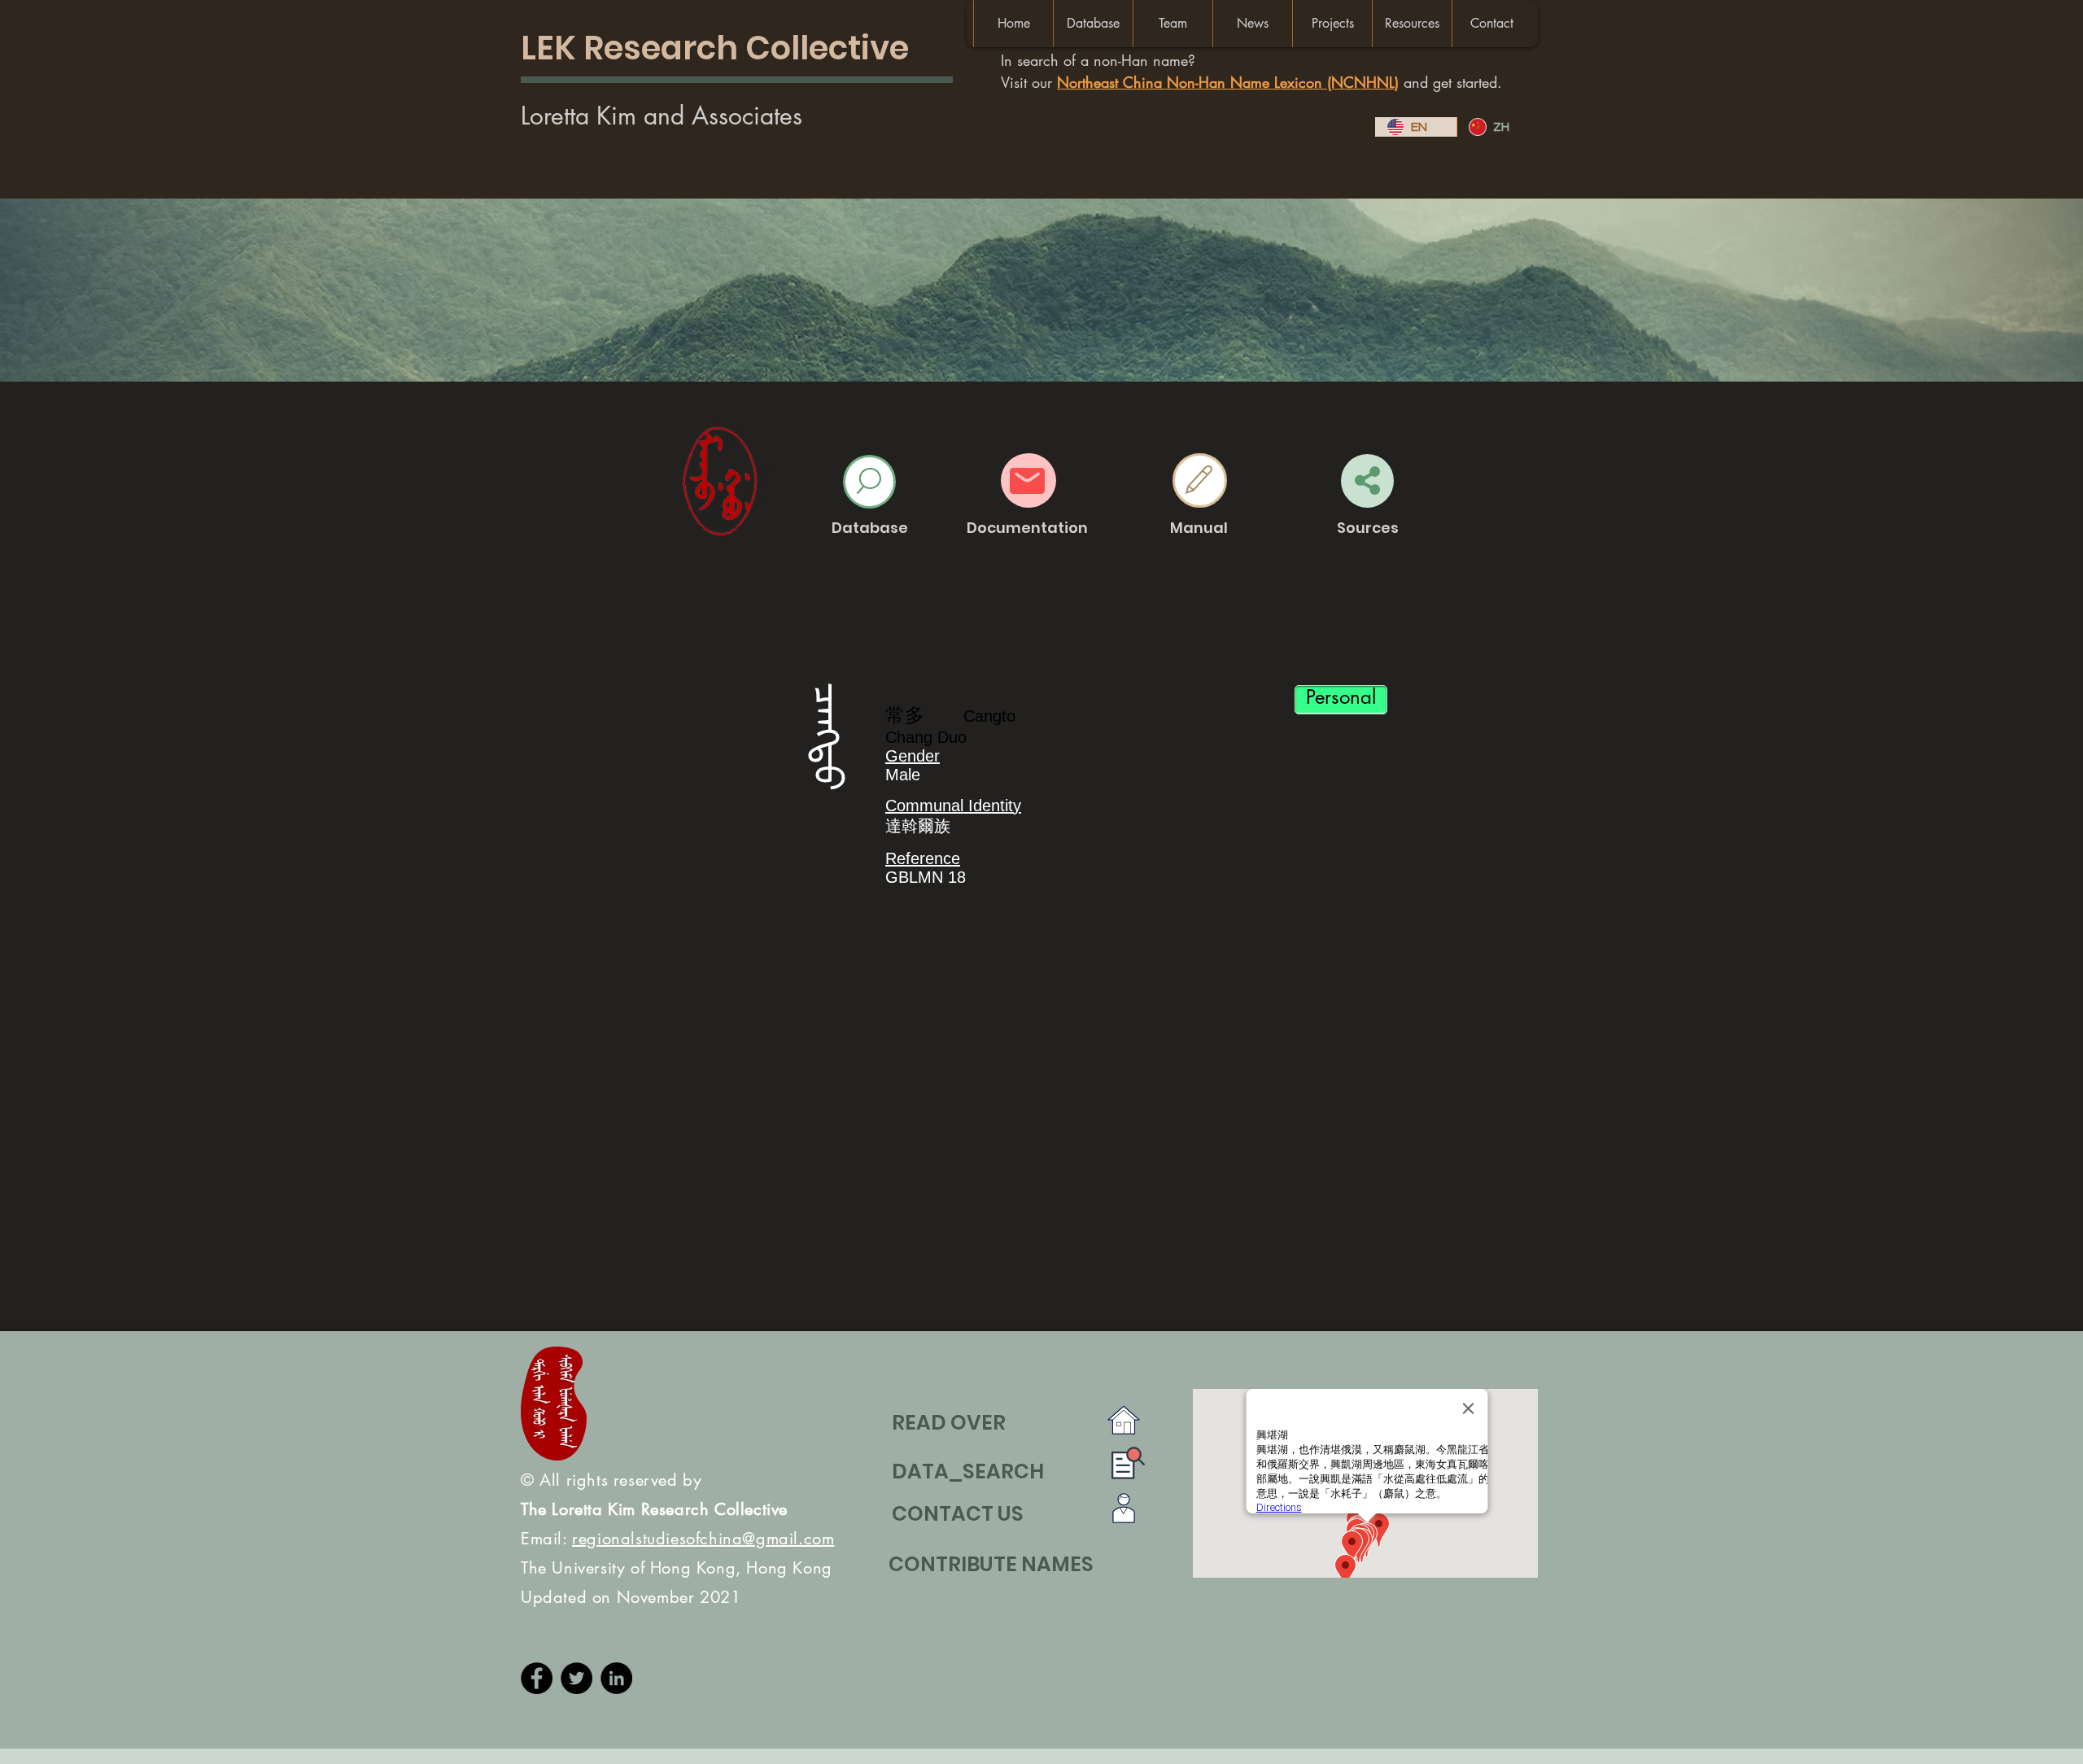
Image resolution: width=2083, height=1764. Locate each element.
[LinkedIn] (616, 1678)
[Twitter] (576, 1678)
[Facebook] (537, 1678)
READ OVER (949, 1423)
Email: (677, 1539)
